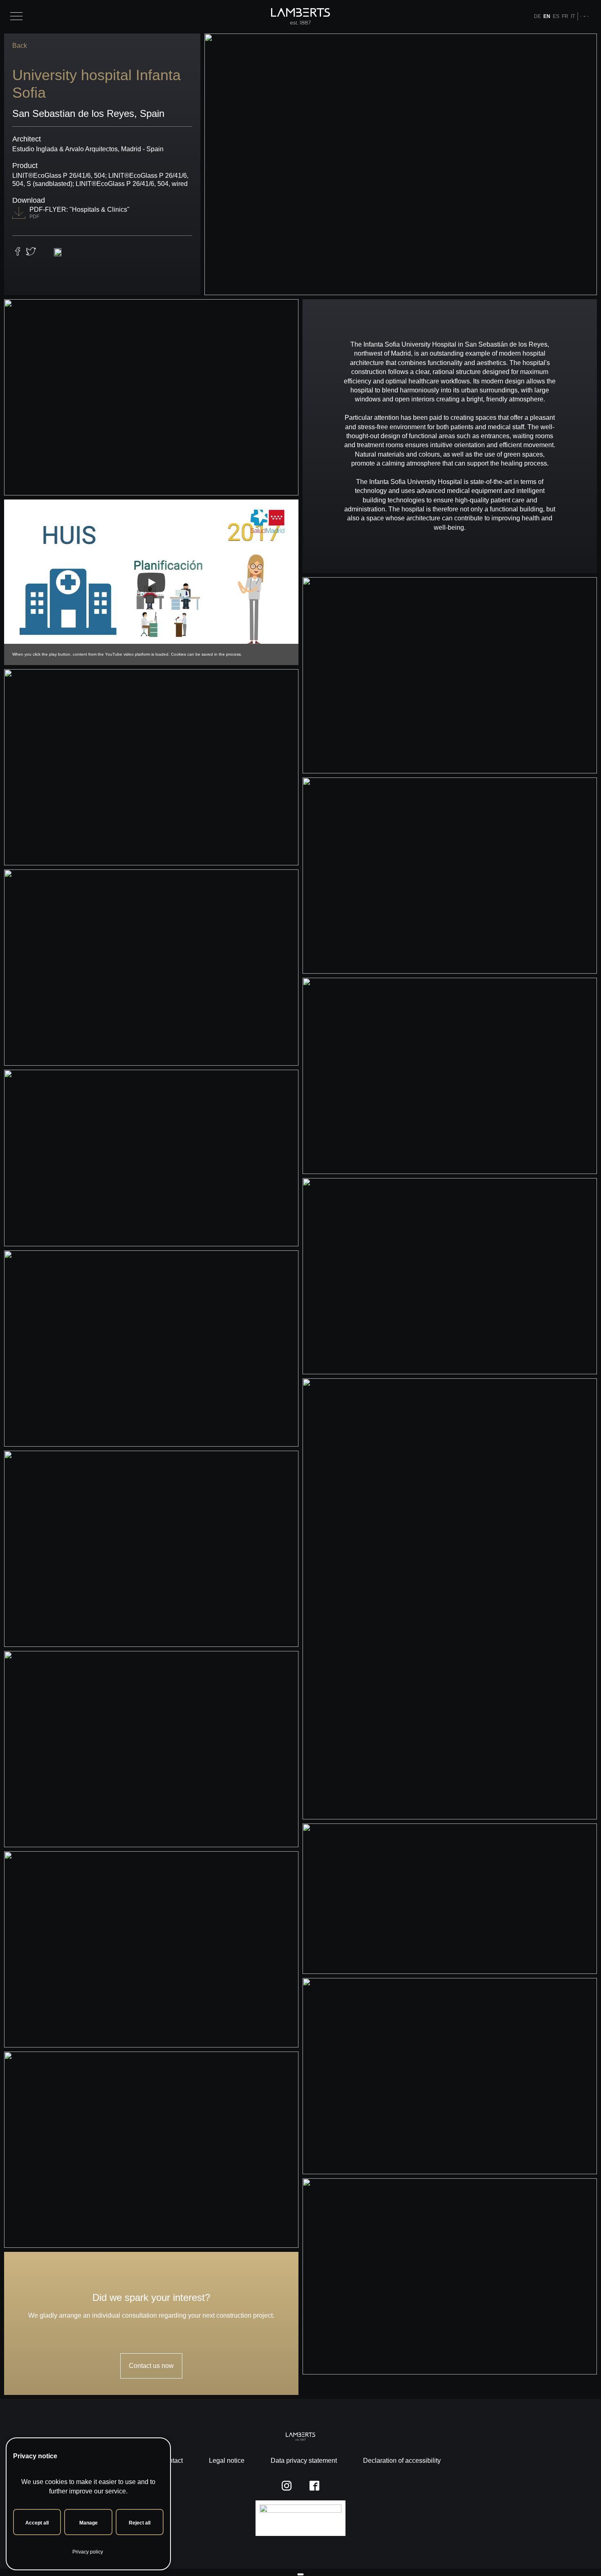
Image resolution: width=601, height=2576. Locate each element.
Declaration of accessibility (402, 2461)
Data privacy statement (304, 2461)
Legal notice (227, 2461)
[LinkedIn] (588, 16)
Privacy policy (88, 2552)
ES (556, 16)
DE (537, 16)
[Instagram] (581, 16)
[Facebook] (584, 16)
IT (573, 16)
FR (565, 16)
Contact (172, 2461)
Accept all (37, 2523)
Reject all (140, 2523)
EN (547, 16)
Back (20, 46)
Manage (89, 2523)
